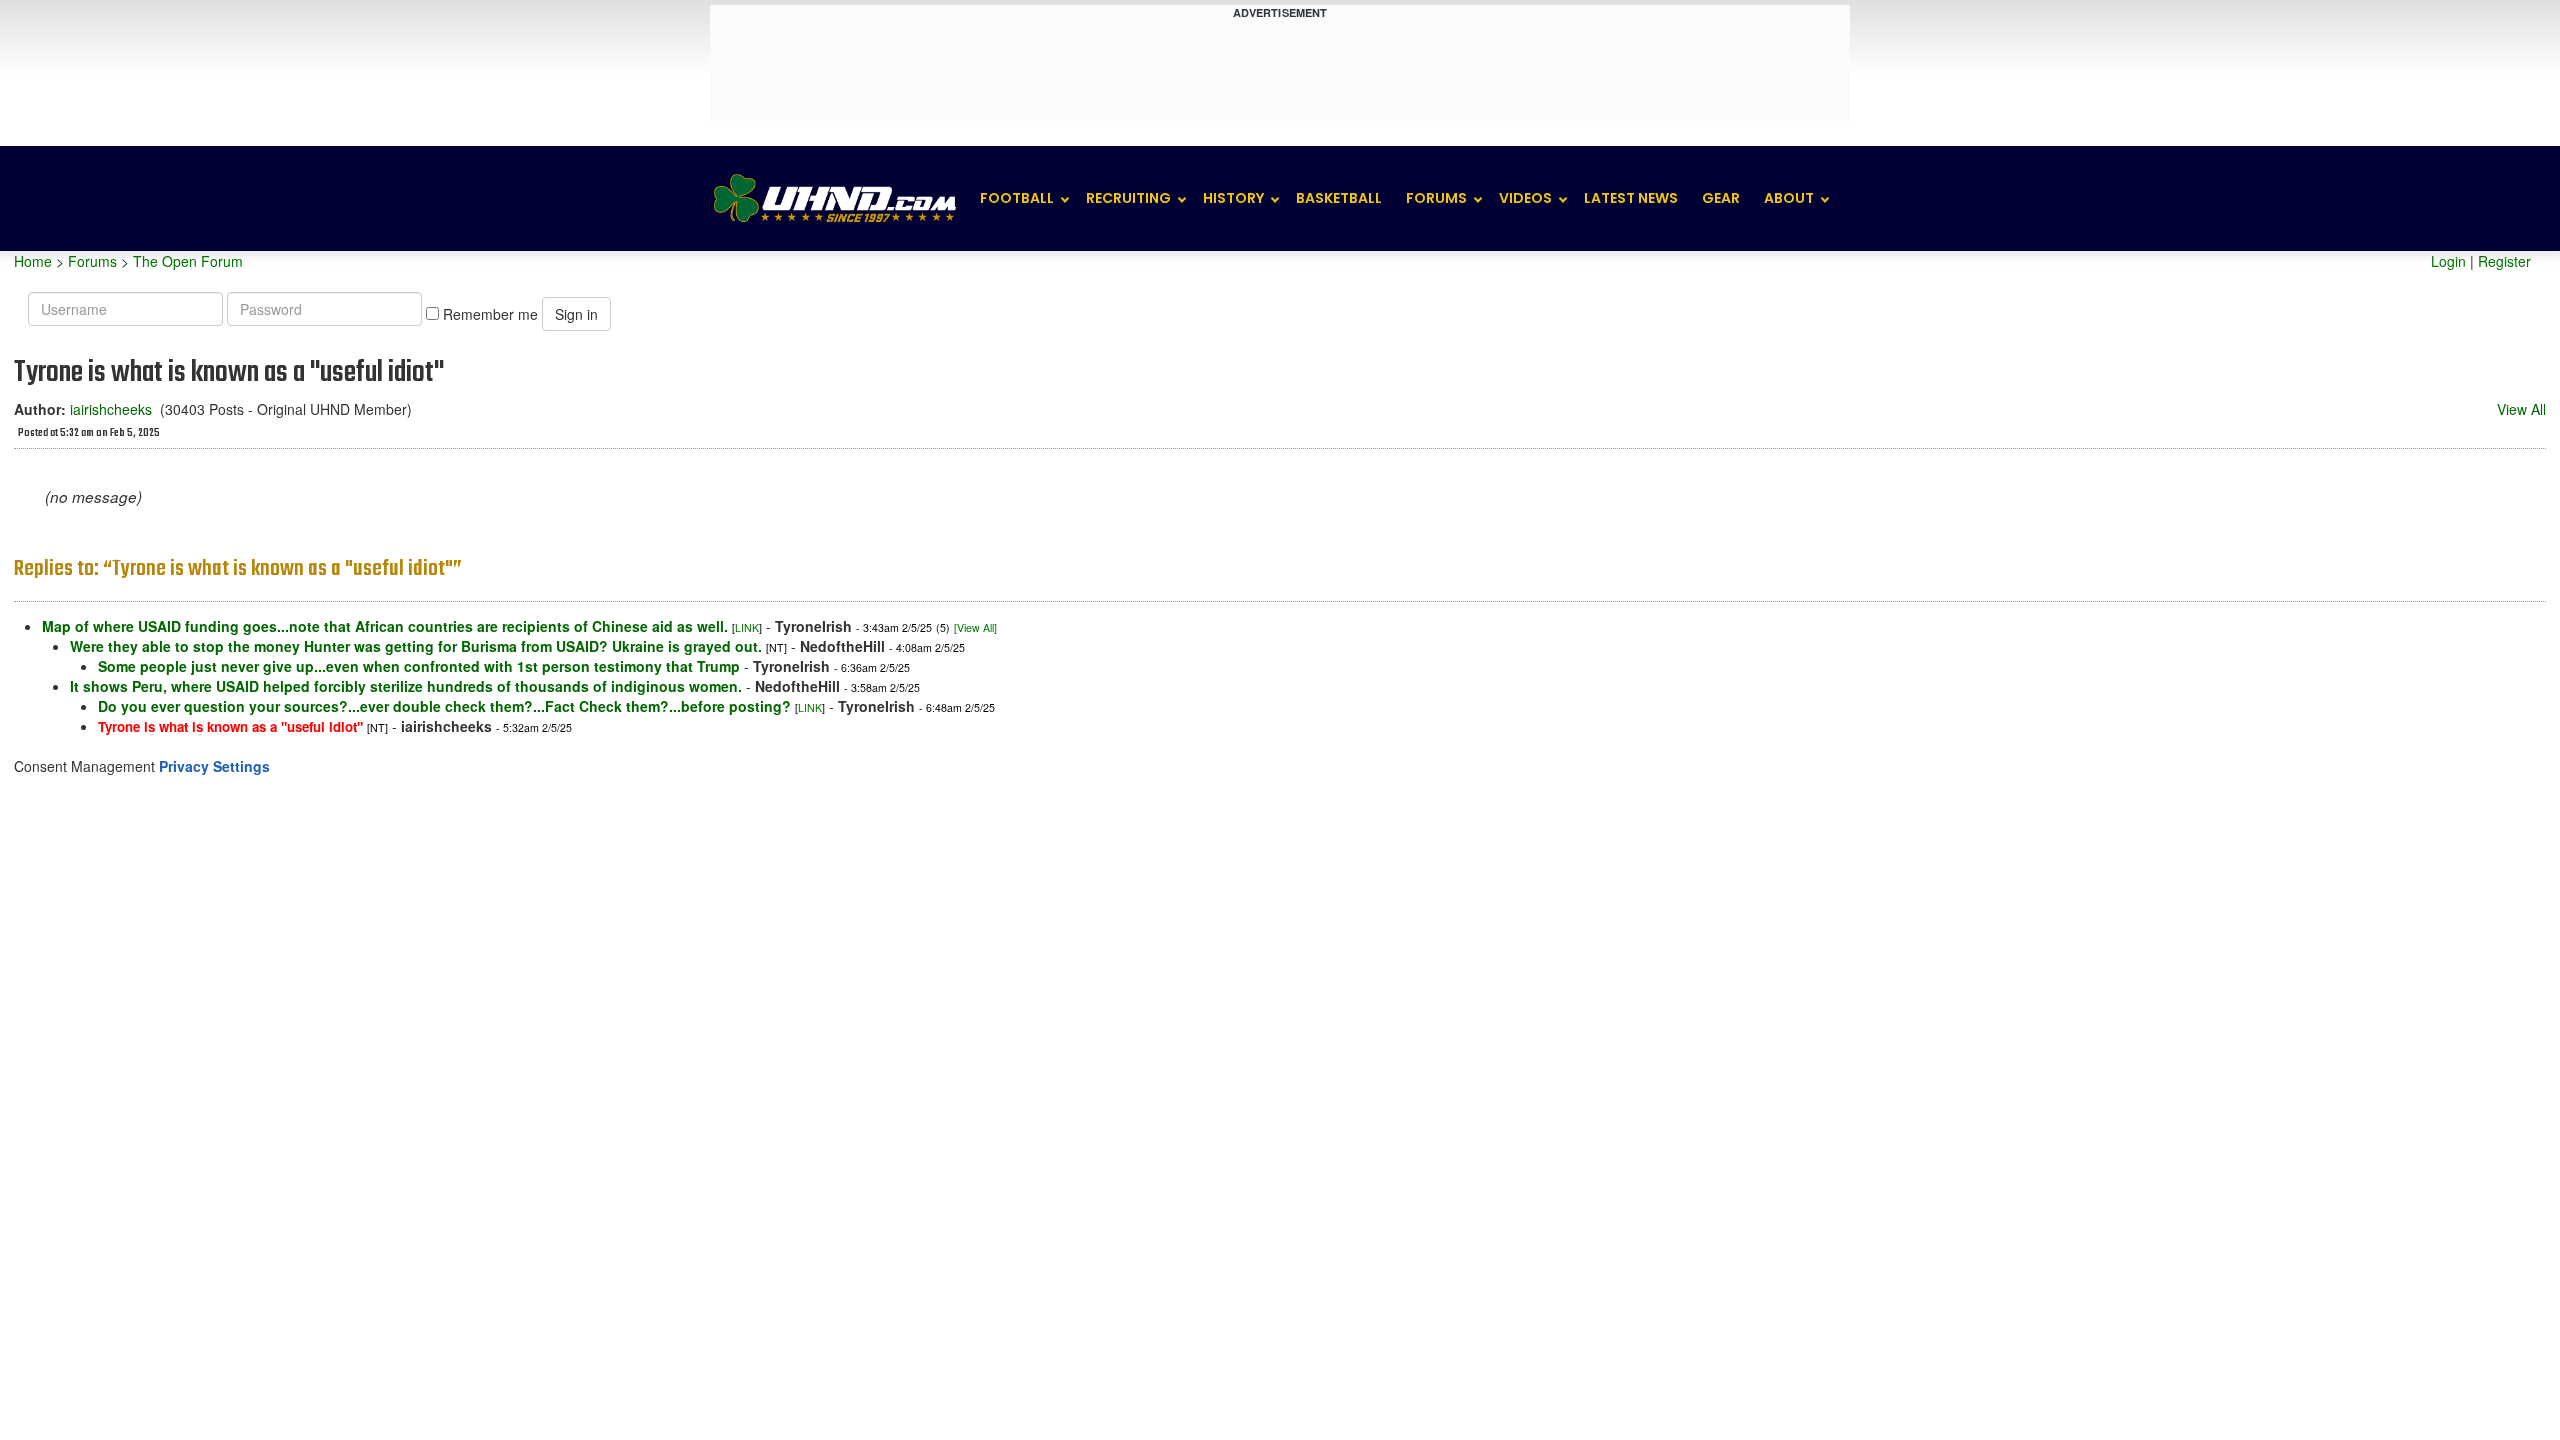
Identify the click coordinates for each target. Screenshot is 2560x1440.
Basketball (1339, 198)
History (1233, 198)
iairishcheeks (111, 409)
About (1789, 198)
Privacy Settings (214, 766)
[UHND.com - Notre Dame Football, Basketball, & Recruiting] (834, 198)
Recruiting (1128, 198)
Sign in (576, 314)
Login (2448, 261)
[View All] (975, 627)
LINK (747, 627)
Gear (1721, 198)
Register (2504, 261)
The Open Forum (188, 261)
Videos (1525, 198)
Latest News (1631, 198)
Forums (1436, 198)
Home (33, 261)
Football (1017, 198)
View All (2521, 409)
